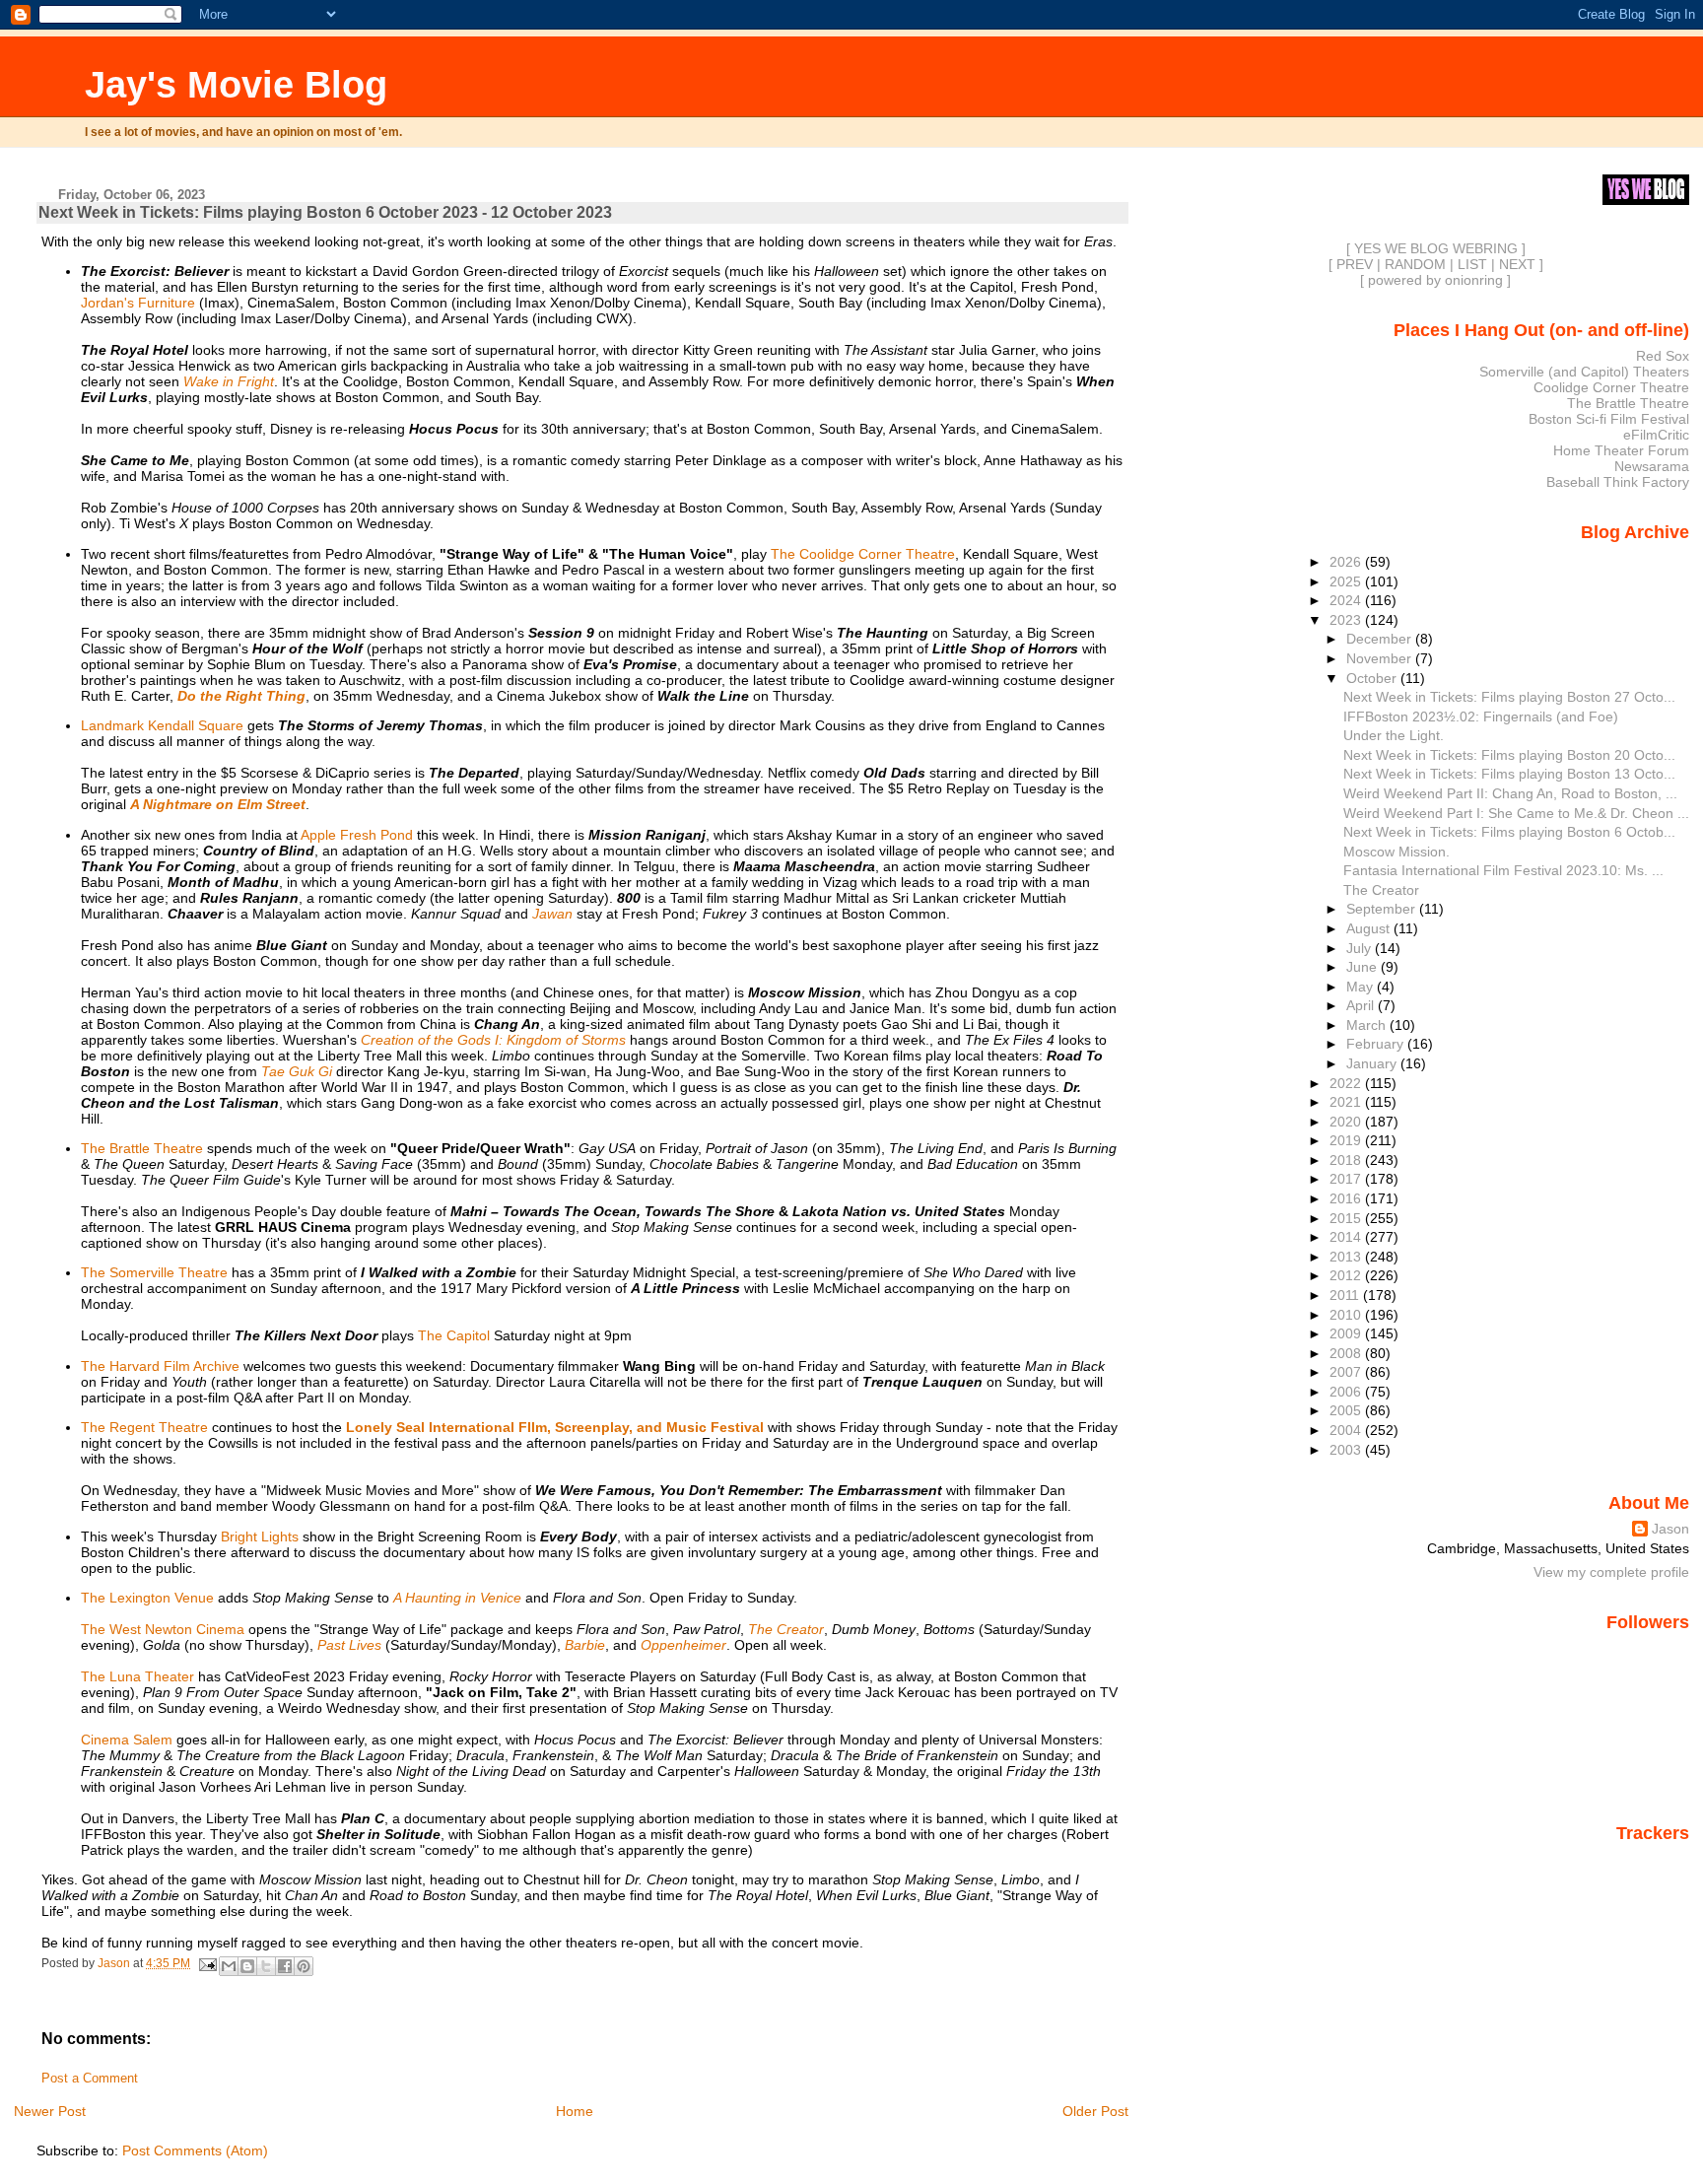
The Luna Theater (137, 1676)
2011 (1346, 1295)
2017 (1347, 1179)
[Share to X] (266, 1966)
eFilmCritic (1656, 435)
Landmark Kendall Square (162, 725)
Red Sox (1663, 356)
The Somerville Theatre (154, 1272)
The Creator (1381, 890)
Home (575, 2111)
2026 (1347, 562)
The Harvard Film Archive (160, 1366)
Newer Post (50, 2111)
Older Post (1095, 2111)
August (1370, 928)
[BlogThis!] (247, 1966)
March (1368, 1025)
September (1383, 909)
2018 (1347, 1160)
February (1377, 1044)
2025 (1347, 581)
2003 (1347, 1450)
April (1362, 1005)
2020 (1347, 1122)
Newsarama (1652, 466)
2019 (1347, 1140)
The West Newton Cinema (163, 1629)
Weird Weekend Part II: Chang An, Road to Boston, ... (1510, 793)
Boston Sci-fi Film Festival (1609, 419)
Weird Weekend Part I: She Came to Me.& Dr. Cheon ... (1516, 813)
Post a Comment (90, 2079)
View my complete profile (1611, 1572)
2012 (1347, 1275)
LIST (1472, 264)
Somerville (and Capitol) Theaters (1584, 372)
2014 (1347, 1237)
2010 (1347, 1315)
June (1363, 967)
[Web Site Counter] (1655, 1861)
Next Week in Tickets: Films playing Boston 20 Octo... (1509, 755)
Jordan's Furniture (138, 303)
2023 (1347, 620)
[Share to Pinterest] (304, 1966)
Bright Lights (260, 1536)
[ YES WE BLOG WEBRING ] (1436, 248)
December (1381, 639)
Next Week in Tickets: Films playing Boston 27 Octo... (1509, 697)
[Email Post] (206, 1963)
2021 (1347, 1102)
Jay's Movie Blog (236, 84)
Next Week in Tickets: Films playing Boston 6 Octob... (1509, 832)
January (1373, 1063)
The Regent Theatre (144, 1427)
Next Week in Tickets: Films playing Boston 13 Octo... (1509, 774)
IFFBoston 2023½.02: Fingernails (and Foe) (1481, 717)
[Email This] (229, 1966)
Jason (1670, 1529)
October (1373, 678)
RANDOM (1415, 264)
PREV (1355, 264)
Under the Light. (1394, 735)
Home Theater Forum (1621, 450)
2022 (1347, 1083)
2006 (1347, 1392)
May (1362, 987)
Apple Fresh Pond (357, 835)
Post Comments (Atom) (195, 2150)
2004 (1347, 1430)
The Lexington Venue (147, 1598)
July (1361, 948)
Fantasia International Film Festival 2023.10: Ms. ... (1503, 870)
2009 (1347, 1333)
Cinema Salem (127, 1740)
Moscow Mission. (1396, 852)
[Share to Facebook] (285, 1966)
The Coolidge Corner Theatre (863, 554)
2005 (1347, 1410)
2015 (1347, 1218)
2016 (1347, 1198)
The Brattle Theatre (142, 1148)
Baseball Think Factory (1618, 482)
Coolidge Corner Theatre (1611, 387)
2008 (1347, 1353)
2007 (1347, 1372)
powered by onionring (1435, 280)
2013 (1347, 1257)
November (1381, 658)
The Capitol (454, 1335)
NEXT (1517, 264)
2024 (1347, 600)
